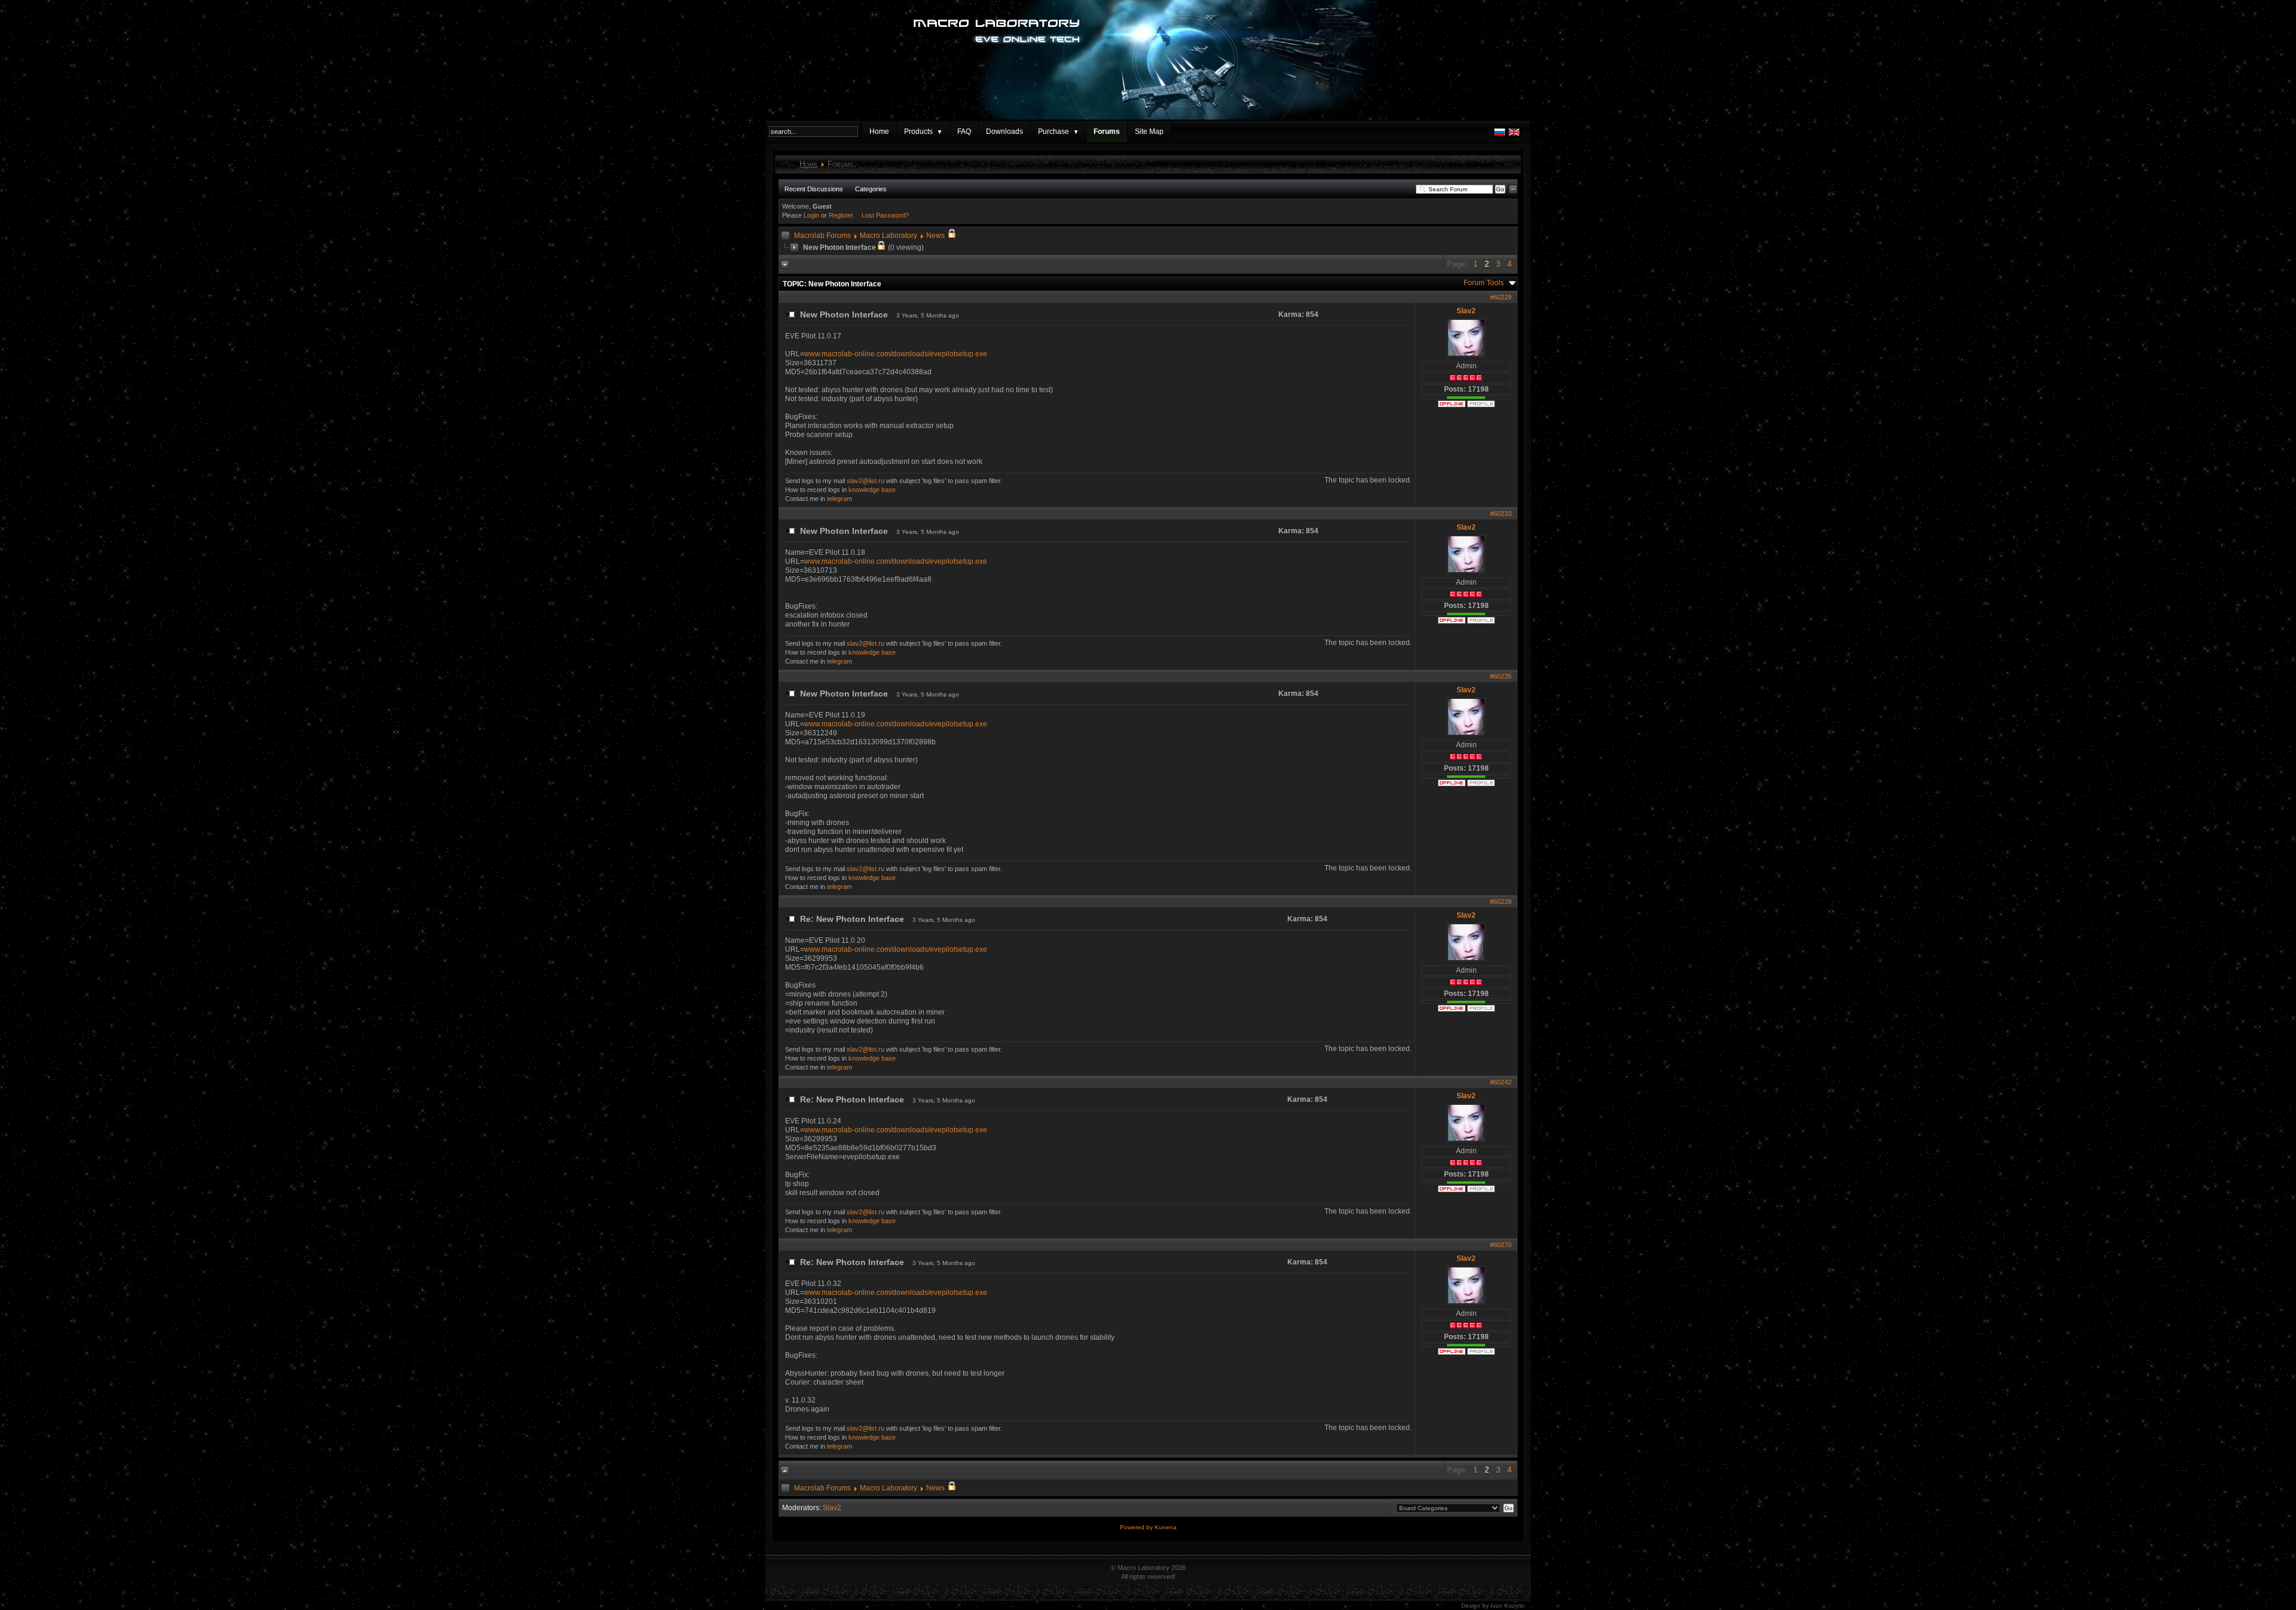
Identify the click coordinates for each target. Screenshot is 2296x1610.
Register (841, 215)
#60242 (1501, 1082)
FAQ (964, 132)
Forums (1107, 132)
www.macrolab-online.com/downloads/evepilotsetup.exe (896, 354)
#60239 (1501, 902)
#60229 (1501, 297)
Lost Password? (885, 215)
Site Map (1149, 132)
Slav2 (1466, 311)
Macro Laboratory (889, 236)
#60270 (1501, 1245)
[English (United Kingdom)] (1514, 135)
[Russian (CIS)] (1500, 135)
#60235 (1501, 676)
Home (879, 132)
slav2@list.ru (865, 481)
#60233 (1501, 514)
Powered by (1137, 1527)
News (935, 236)
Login (811, 215)
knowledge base (872, 490)
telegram (839, 499)
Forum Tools (1484, 283)
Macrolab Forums (822, 236)
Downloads (1004, 132)
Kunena (1166, 1527)
